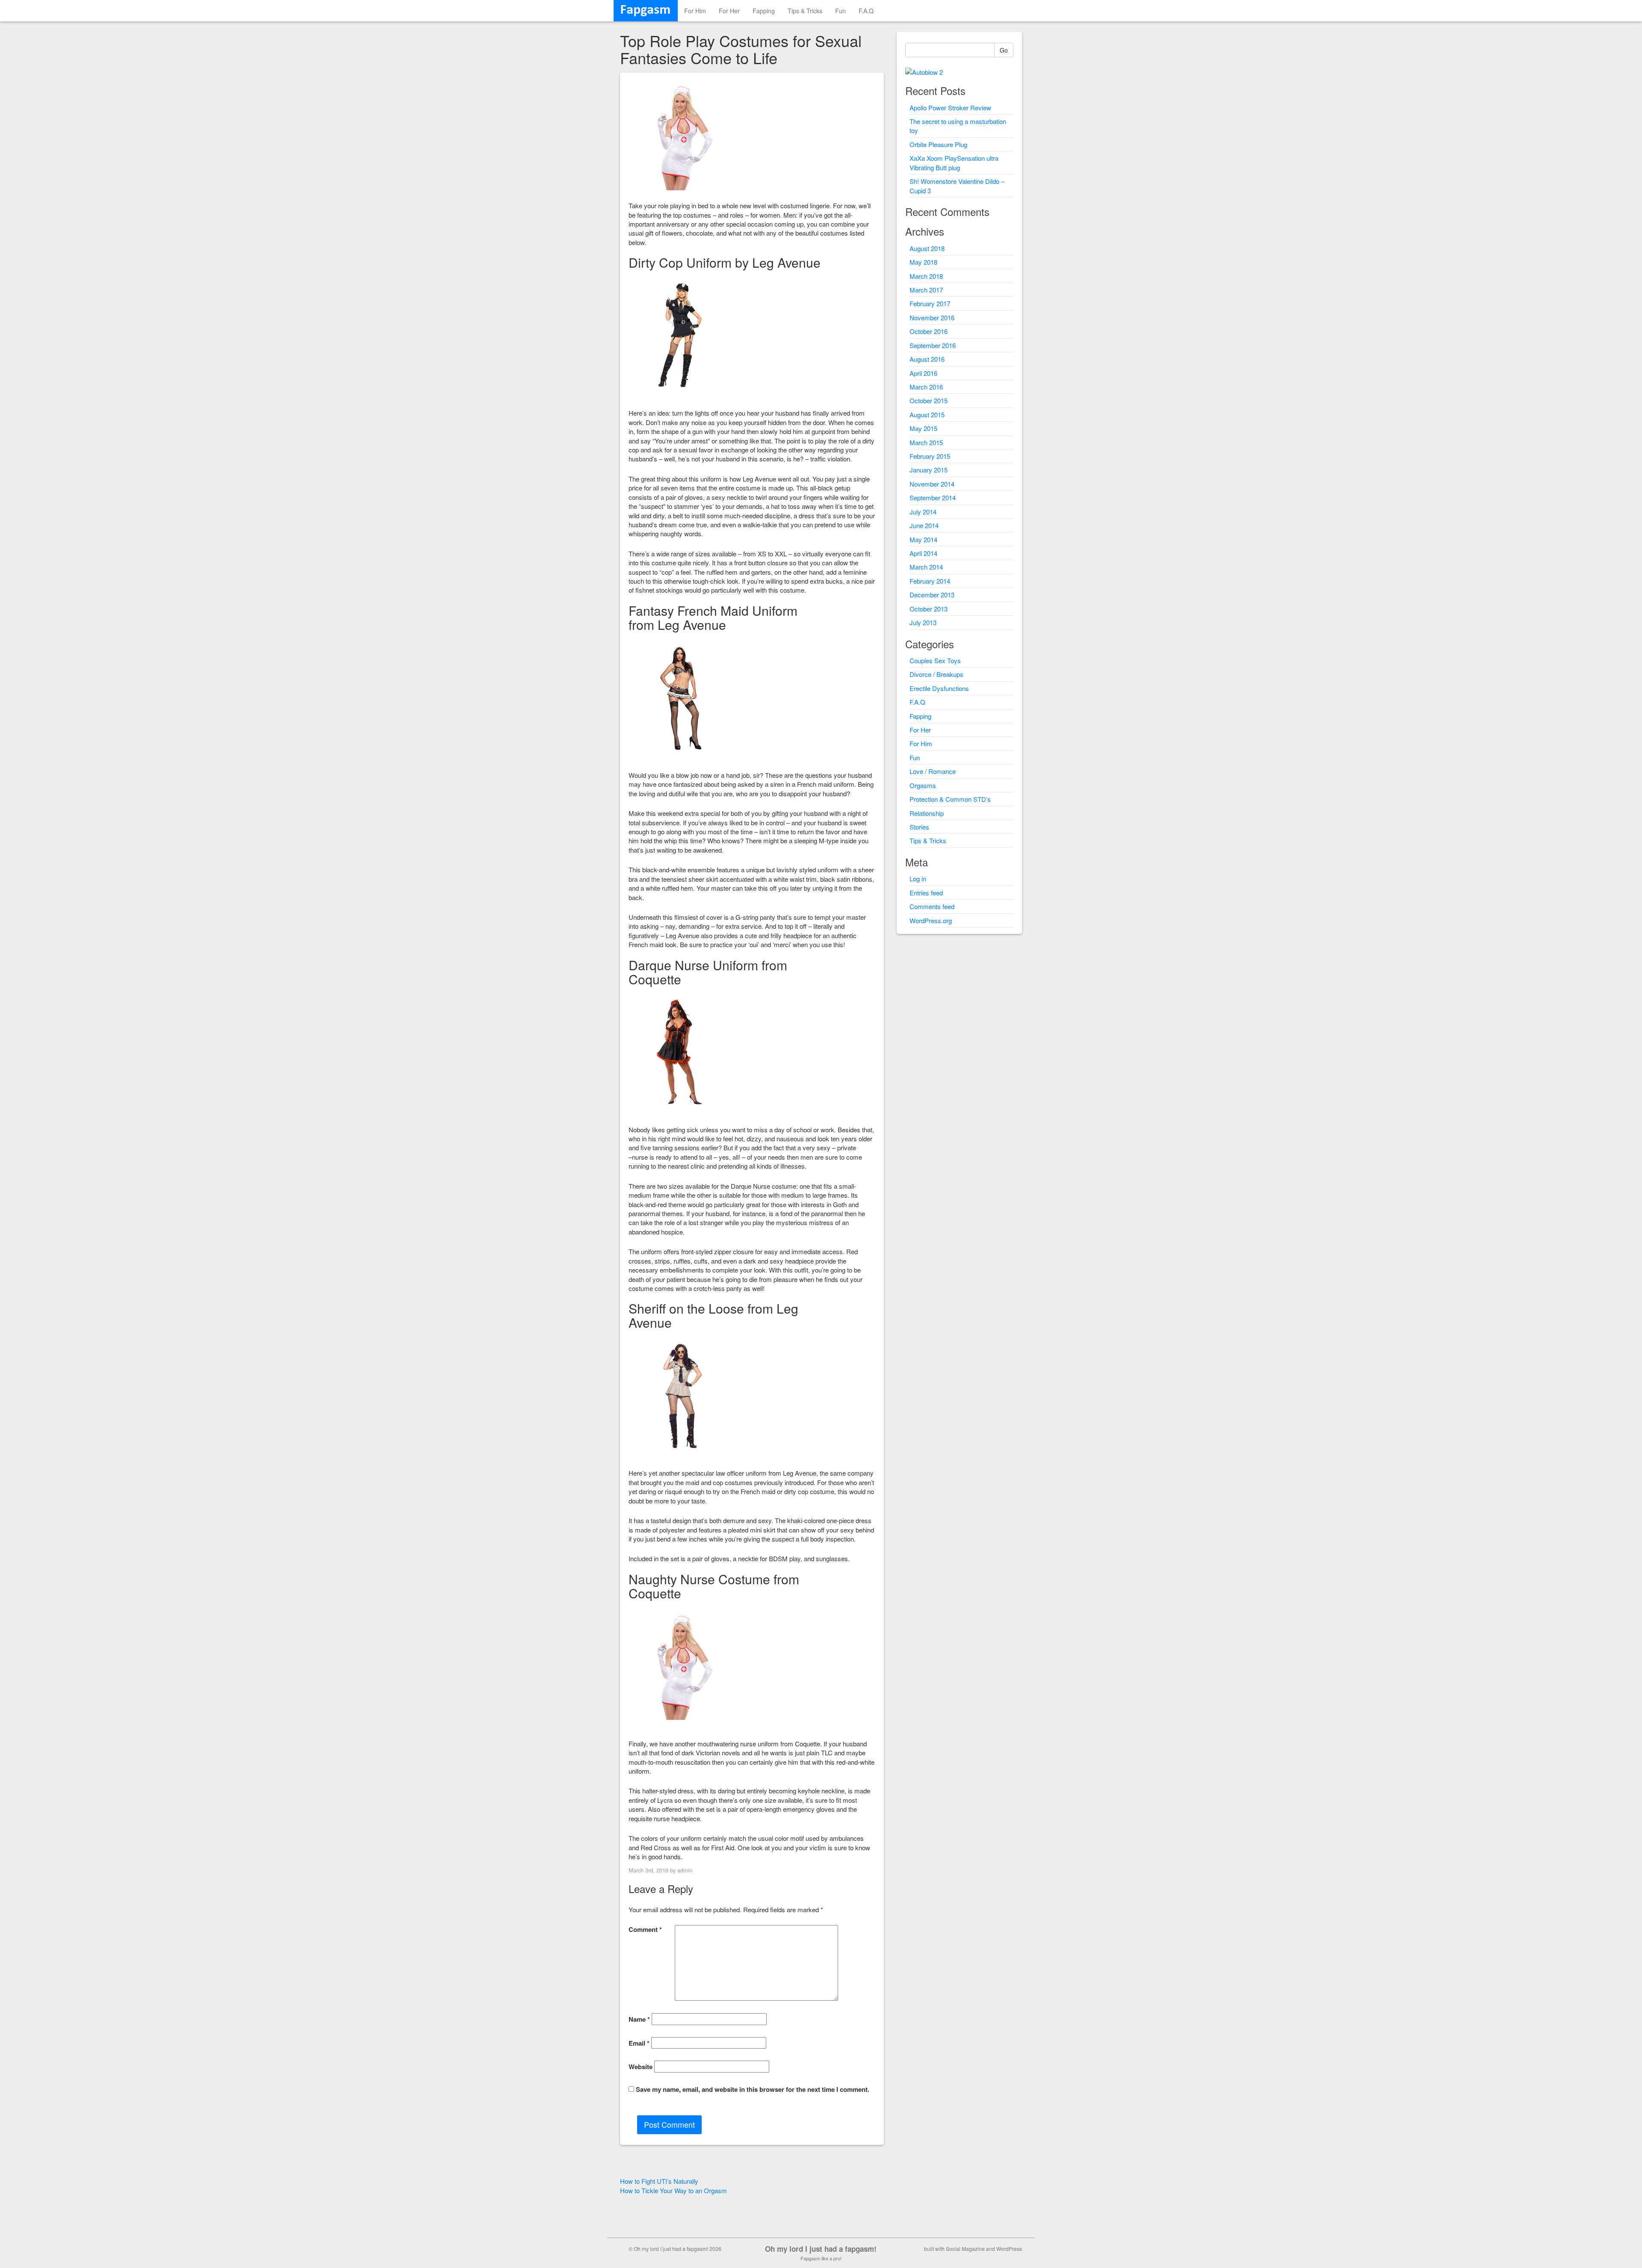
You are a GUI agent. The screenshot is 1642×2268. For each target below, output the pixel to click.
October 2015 (929, 400)
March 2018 (926, 276)
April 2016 (923, 373)
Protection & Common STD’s (950, 799)
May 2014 (923, 539)
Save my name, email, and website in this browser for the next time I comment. (753, 2089)
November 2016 (932, 317)
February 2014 (930, 581)
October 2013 (929, 609)
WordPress (1009, 2249)
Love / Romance (933, 771)
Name (639, 2019)
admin (685, 1870)
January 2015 (929, 470)
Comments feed (932, 906)
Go (1004, 50)
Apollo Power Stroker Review (950, 108)
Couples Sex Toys (935, 660)
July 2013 (923, 622)
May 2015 (923, 428)
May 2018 (923, 262)
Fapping (764, 11)
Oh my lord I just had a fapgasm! (821, 2249)
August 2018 (927, 248)
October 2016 (929, 331)
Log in (918, 879)
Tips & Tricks (805, 11)
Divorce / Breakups (936, 674)
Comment (645, 1930)
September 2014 (933, 498)
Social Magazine (965, 2249)
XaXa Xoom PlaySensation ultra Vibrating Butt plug (954, 162)
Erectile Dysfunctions (939, 688)
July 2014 (923, 512)
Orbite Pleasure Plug (938, 144)
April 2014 (923, 553)
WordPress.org (931, 920)
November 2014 (932, 484)
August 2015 (927, 415)
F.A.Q (866, 11)
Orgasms (923, 785)
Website (641, 2067)
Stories (919, 827)
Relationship (927, 813)
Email (639, 2043)
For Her (729, 11)
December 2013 (932, 595)
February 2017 (930, 303)
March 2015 (926, 442)
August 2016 (927, 359)
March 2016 (926, 387)
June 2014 (924, 525)
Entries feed (926, 893)
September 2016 (933, 345)
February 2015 (930, 456)
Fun (840, 11)
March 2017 (926, 290)
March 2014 (926, 567)
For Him (695, 11)
